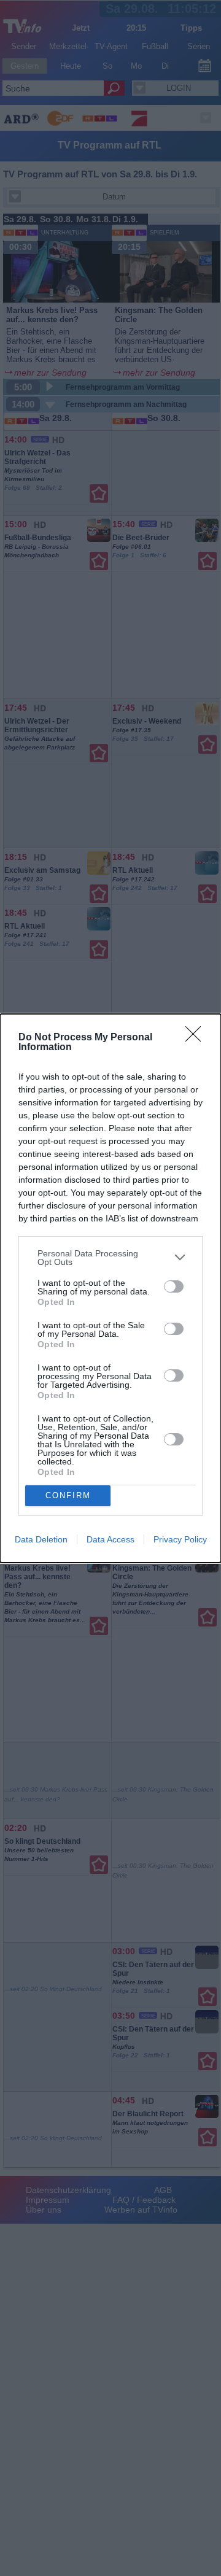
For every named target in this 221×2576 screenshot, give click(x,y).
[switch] (174, 1286)
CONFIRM (68, 1495)
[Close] (197, 1038)
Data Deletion (41, 1539)
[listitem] (110, 1258)
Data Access (110, 1539)
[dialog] (110, 1288)
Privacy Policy (180, 1539)
